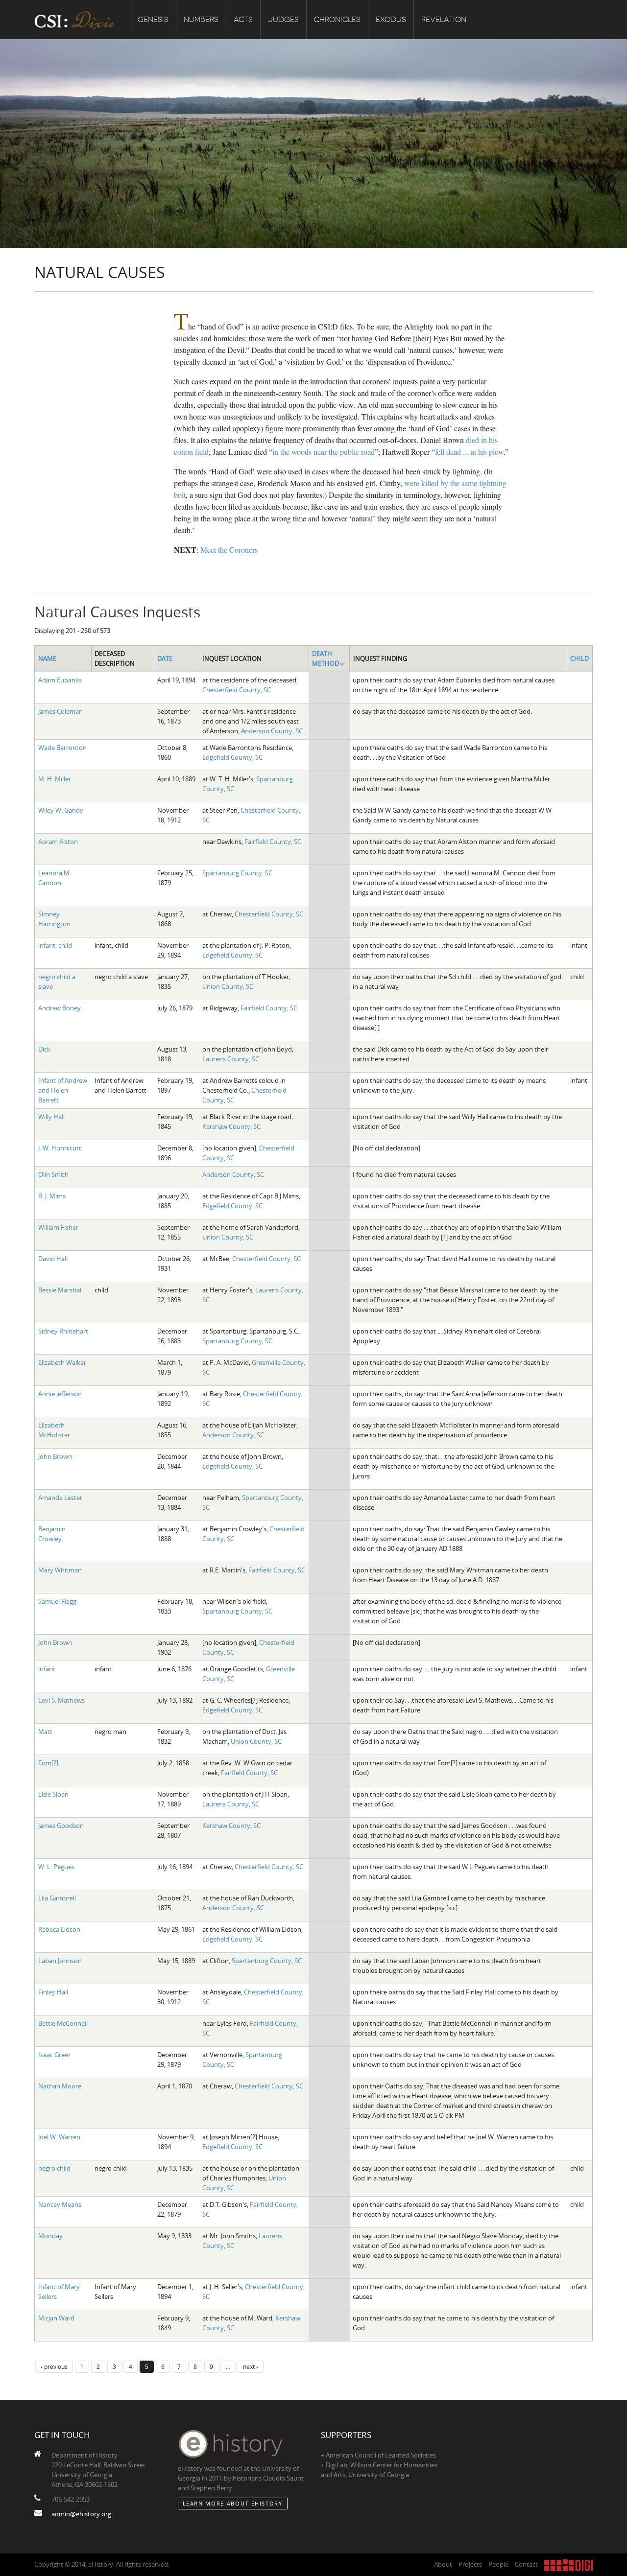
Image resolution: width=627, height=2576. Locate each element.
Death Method (326, 658)
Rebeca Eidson (59, 1929)
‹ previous (54, 2366)
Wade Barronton (62, 748)
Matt (45, 1732)
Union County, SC (228, 986)
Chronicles (337, 20)
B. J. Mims (52, 1196)
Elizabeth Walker (62, 1362)
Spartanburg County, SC (237, 873)
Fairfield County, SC (273, 842)
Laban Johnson (60, 1961)
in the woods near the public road (324, 452)
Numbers (201, 20)
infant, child (55, 945)
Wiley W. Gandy (61, 810)
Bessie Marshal (60, 1290)
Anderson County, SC (272, 731)
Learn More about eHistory (233, 2503)
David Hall (53, 1259)
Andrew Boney (60, 1008)
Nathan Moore (60, 2086)
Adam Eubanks (60, 680)
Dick (44, 1049)
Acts (243, 20)
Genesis (153, 20)
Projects (470, 2564)
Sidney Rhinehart (63, 1331)
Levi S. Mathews (61, 1700)
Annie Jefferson (60, 1394)
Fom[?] (48, 1763)
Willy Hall (51, 1117)
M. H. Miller (55, 779)
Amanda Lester (60, 1498)
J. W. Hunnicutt (60, 1148)
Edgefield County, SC (232, 757)
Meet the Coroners (229, 550)
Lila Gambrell (57, 1898)
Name (47, 658)
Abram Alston (58, 842)
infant (47, 1669)
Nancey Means (60, 2204)
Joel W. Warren (59, 2137)
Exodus (391, 20)
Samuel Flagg (57, 1601)
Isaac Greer (54, 2055)
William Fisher (58, 1227)
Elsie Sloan (53, 1794)
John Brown (55, 1456)
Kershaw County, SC (231, 1126)
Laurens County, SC (231, 1059)
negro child (54, 2168)
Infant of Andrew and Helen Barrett (63, 1090)
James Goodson (61, 1826)
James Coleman (60, 711)
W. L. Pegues (56, 1867)
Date (165, 658)
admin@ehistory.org (81, 2514)
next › (251, 2366)
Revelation (444, 20)
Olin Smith (53, 1174)
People (498, 2564)
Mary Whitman (60, 1570)
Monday (50, 2236)
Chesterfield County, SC (237, 690)
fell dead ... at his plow (469, 452)
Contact (526, 2564)
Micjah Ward (56, 2318)
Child (579, 658)
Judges (283, 20)
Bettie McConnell (63, 2023)
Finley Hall (53, 1992)
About (443, 2564)
